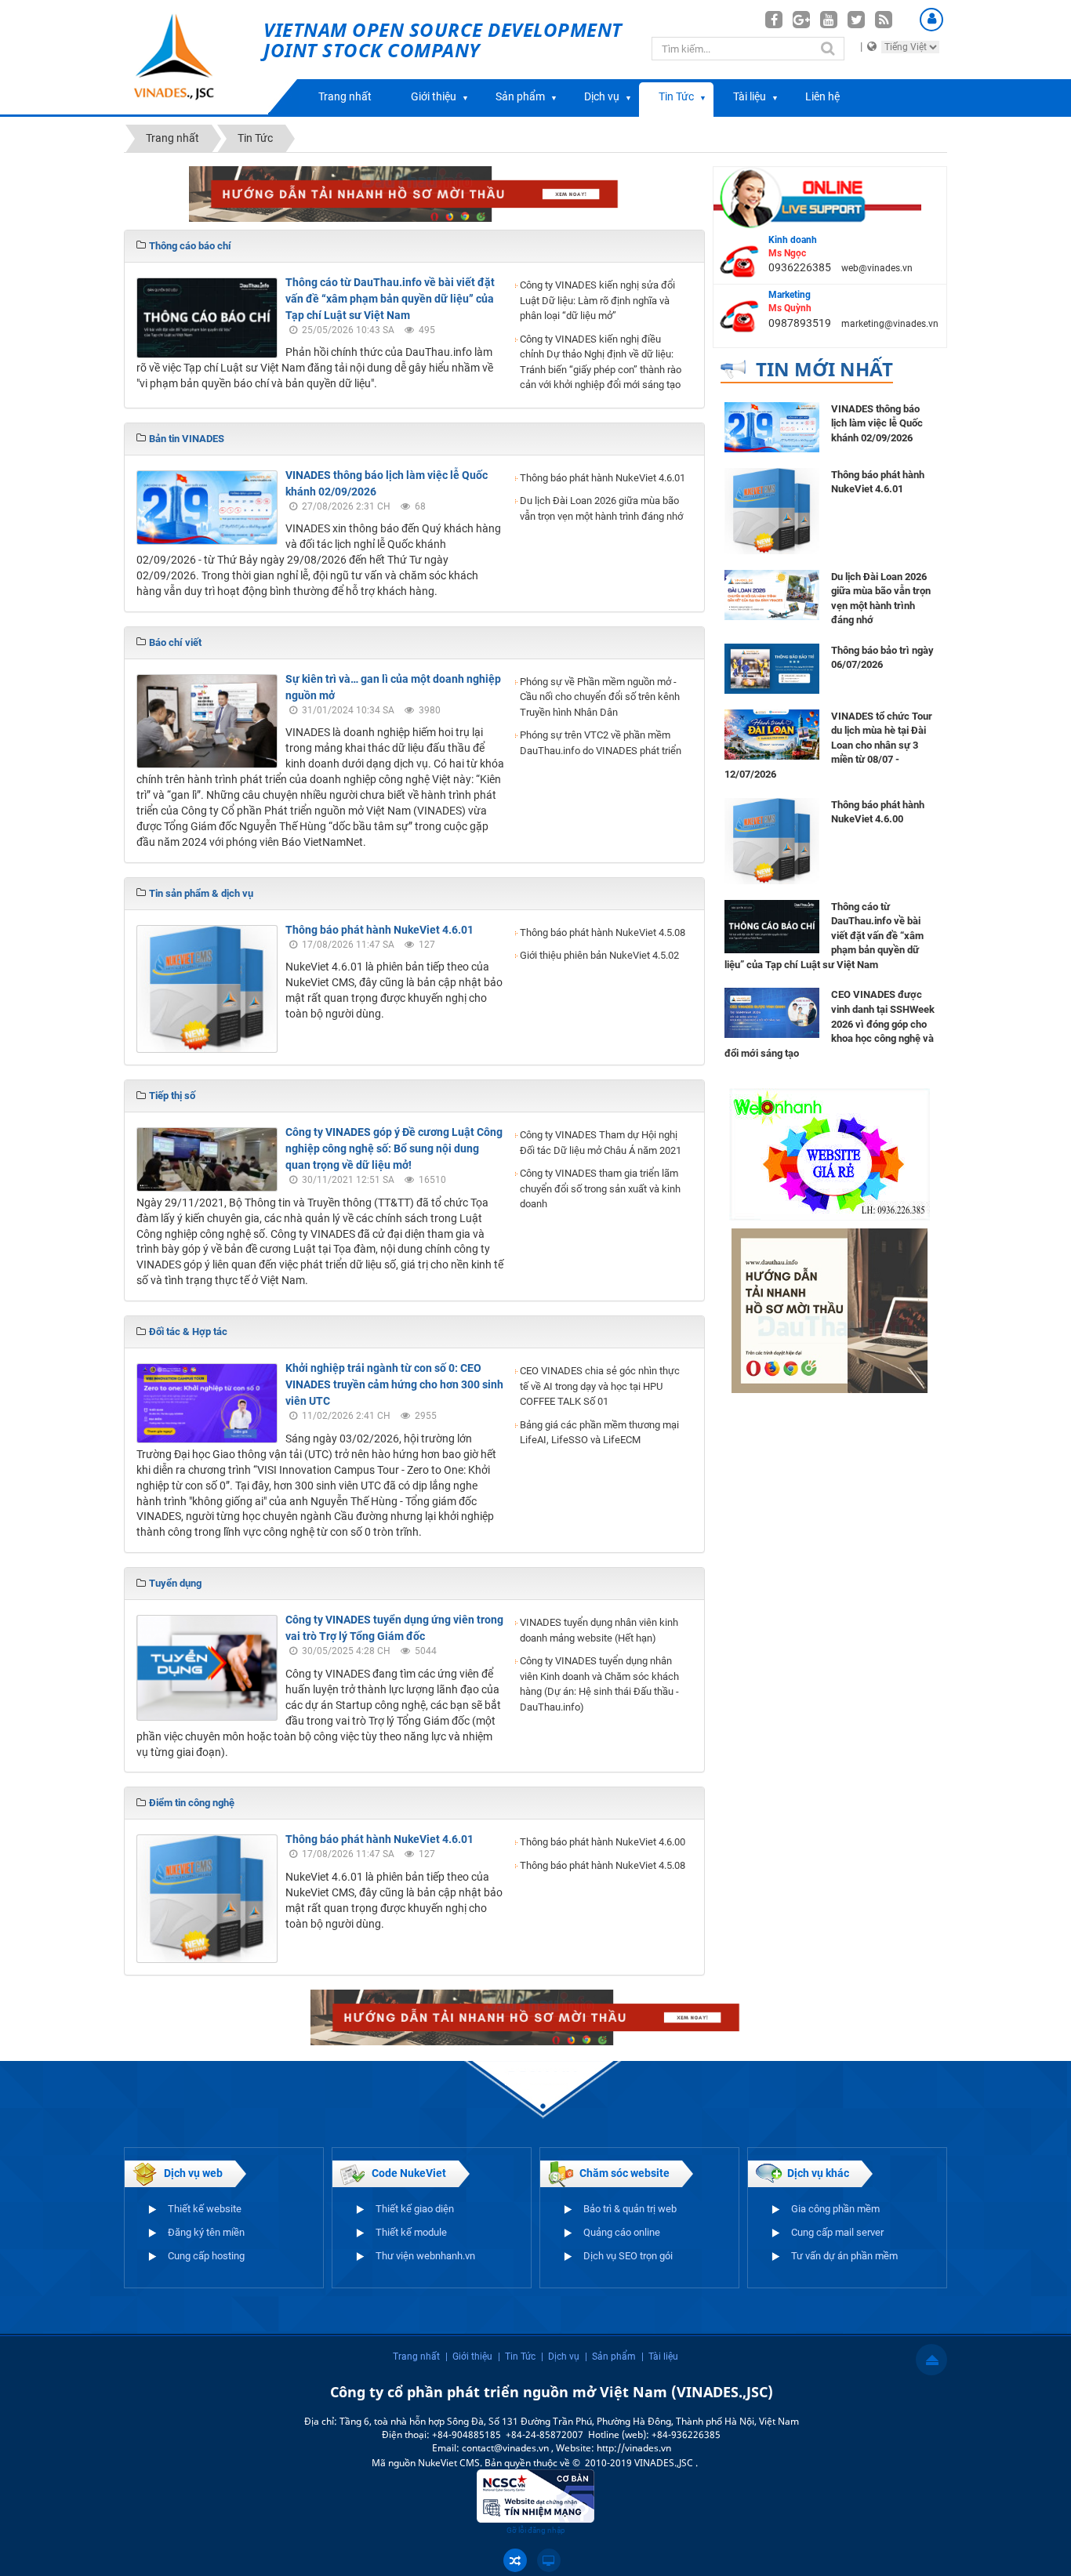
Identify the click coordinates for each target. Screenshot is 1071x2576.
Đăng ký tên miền (206, 2232)
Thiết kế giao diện (415, 2209)
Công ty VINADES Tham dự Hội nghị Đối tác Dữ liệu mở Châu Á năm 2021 (601, 1143)
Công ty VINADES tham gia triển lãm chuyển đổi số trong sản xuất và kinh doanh (600, 1188)
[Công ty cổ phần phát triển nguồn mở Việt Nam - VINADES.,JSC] (192, 57)
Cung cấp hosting (206, 2256)
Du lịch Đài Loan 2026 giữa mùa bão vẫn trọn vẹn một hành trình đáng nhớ (601, 508)
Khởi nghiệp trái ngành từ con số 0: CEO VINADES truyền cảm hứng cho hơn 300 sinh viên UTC (394, 1384)
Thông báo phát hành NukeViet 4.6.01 (603, 478)
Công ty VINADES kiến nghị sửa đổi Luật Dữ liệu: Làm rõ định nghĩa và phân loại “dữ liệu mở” (597, 300)
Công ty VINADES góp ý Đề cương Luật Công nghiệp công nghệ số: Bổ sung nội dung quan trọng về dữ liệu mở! (394, 1148)
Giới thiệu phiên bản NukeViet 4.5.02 (599, 955)
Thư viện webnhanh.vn (425, 2256)
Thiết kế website (205, 2209)
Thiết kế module (411, 2232)
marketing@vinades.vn (890, 324)
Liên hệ (822, 96)
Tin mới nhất (824, 369)
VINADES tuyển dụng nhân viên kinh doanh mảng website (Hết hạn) (599, 1630)
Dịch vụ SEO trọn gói (628, 2256)
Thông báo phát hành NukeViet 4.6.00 (603, 1842)
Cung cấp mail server (837, 2232)
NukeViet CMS (449, 2463)
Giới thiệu (434, 96)
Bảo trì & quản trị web (630, 2209)
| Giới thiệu (469, 2356)
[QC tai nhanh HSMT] (414, 193)
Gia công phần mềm (835, 2209)
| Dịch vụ (560, 2356)
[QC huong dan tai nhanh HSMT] (830, 1310)
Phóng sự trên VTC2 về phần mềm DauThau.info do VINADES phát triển (601, 743)
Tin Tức (676, 96)
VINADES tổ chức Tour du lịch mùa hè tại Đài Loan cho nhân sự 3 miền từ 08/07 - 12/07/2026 (828, 745)
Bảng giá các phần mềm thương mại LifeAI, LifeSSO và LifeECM (599, 1433)
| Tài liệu (660, 2356)
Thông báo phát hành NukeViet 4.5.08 (603, 932)
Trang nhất (345, 96)
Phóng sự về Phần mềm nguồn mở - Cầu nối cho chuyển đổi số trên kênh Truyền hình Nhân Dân (600, 697)
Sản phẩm (520, 96)
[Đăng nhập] (931, 20)
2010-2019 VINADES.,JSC (640, 2463)
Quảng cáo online (622, 2232)
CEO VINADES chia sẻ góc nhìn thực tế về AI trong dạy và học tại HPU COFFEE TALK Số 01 (600, 1386)
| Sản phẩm (610, 2356)
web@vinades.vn (877, 268)
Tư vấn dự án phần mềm (844, 2256)
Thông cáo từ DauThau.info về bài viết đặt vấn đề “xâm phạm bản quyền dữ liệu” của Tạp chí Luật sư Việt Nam (390, 299)
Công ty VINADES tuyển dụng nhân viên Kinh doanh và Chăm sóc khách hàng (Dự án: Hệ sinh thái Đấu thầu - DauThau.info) (599, 1684)
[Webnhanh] (830, 1153)
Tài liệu (750, 96)
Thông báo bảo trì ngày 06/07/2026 (882, 658)
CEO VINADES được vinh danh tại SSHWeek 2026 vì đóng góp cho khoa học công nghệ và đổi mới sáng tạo (830, 1023)
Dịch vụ (602, 96)
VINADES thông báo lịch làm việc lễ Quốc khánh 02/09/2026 (877, 423)
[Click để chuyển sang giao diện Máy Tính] (549, 2560)
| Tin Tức (517, 2356)
